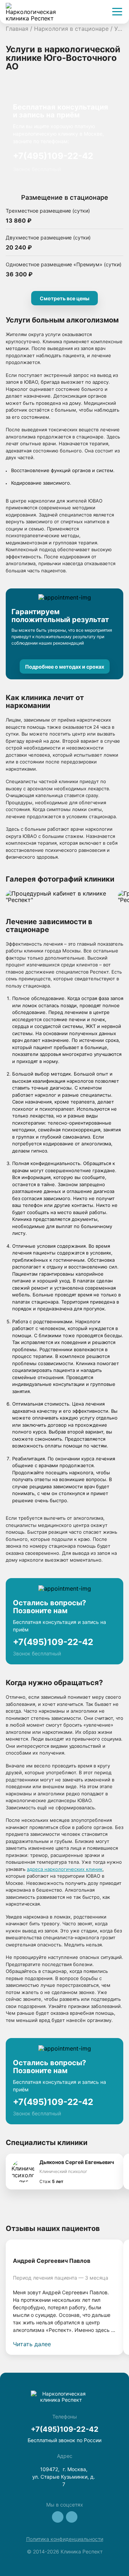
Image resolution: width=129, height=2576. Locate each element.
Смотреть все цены (64, 298)
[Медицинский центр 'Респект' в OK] (72, 2517)
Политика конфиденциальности (65, 2539)
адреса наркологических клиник (65, 1869)
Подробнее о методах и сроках (65, 667)
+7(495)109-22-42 (53, 156)
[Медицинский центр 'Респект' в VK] (58, 2517)
